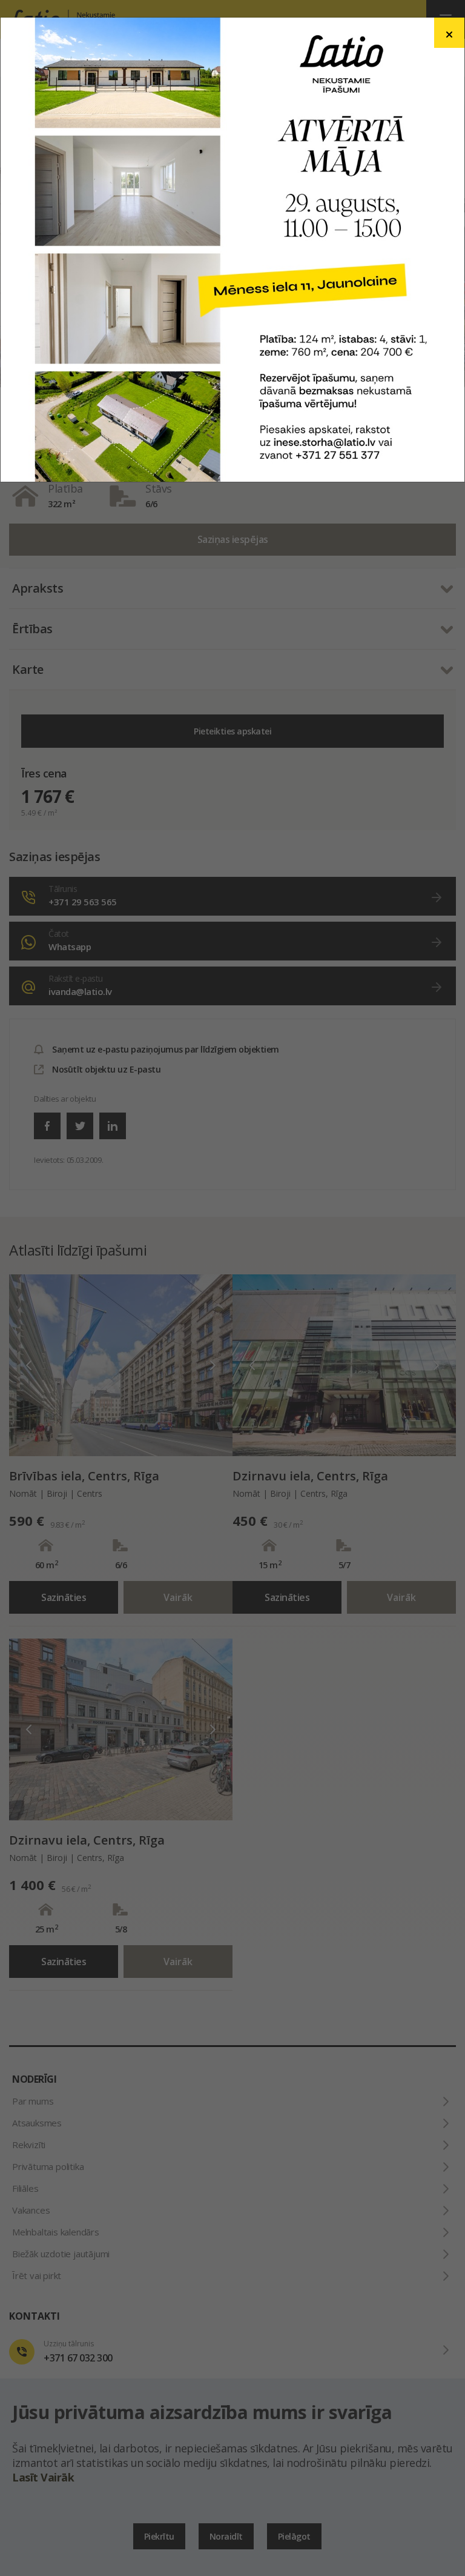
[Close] (449, 33)
